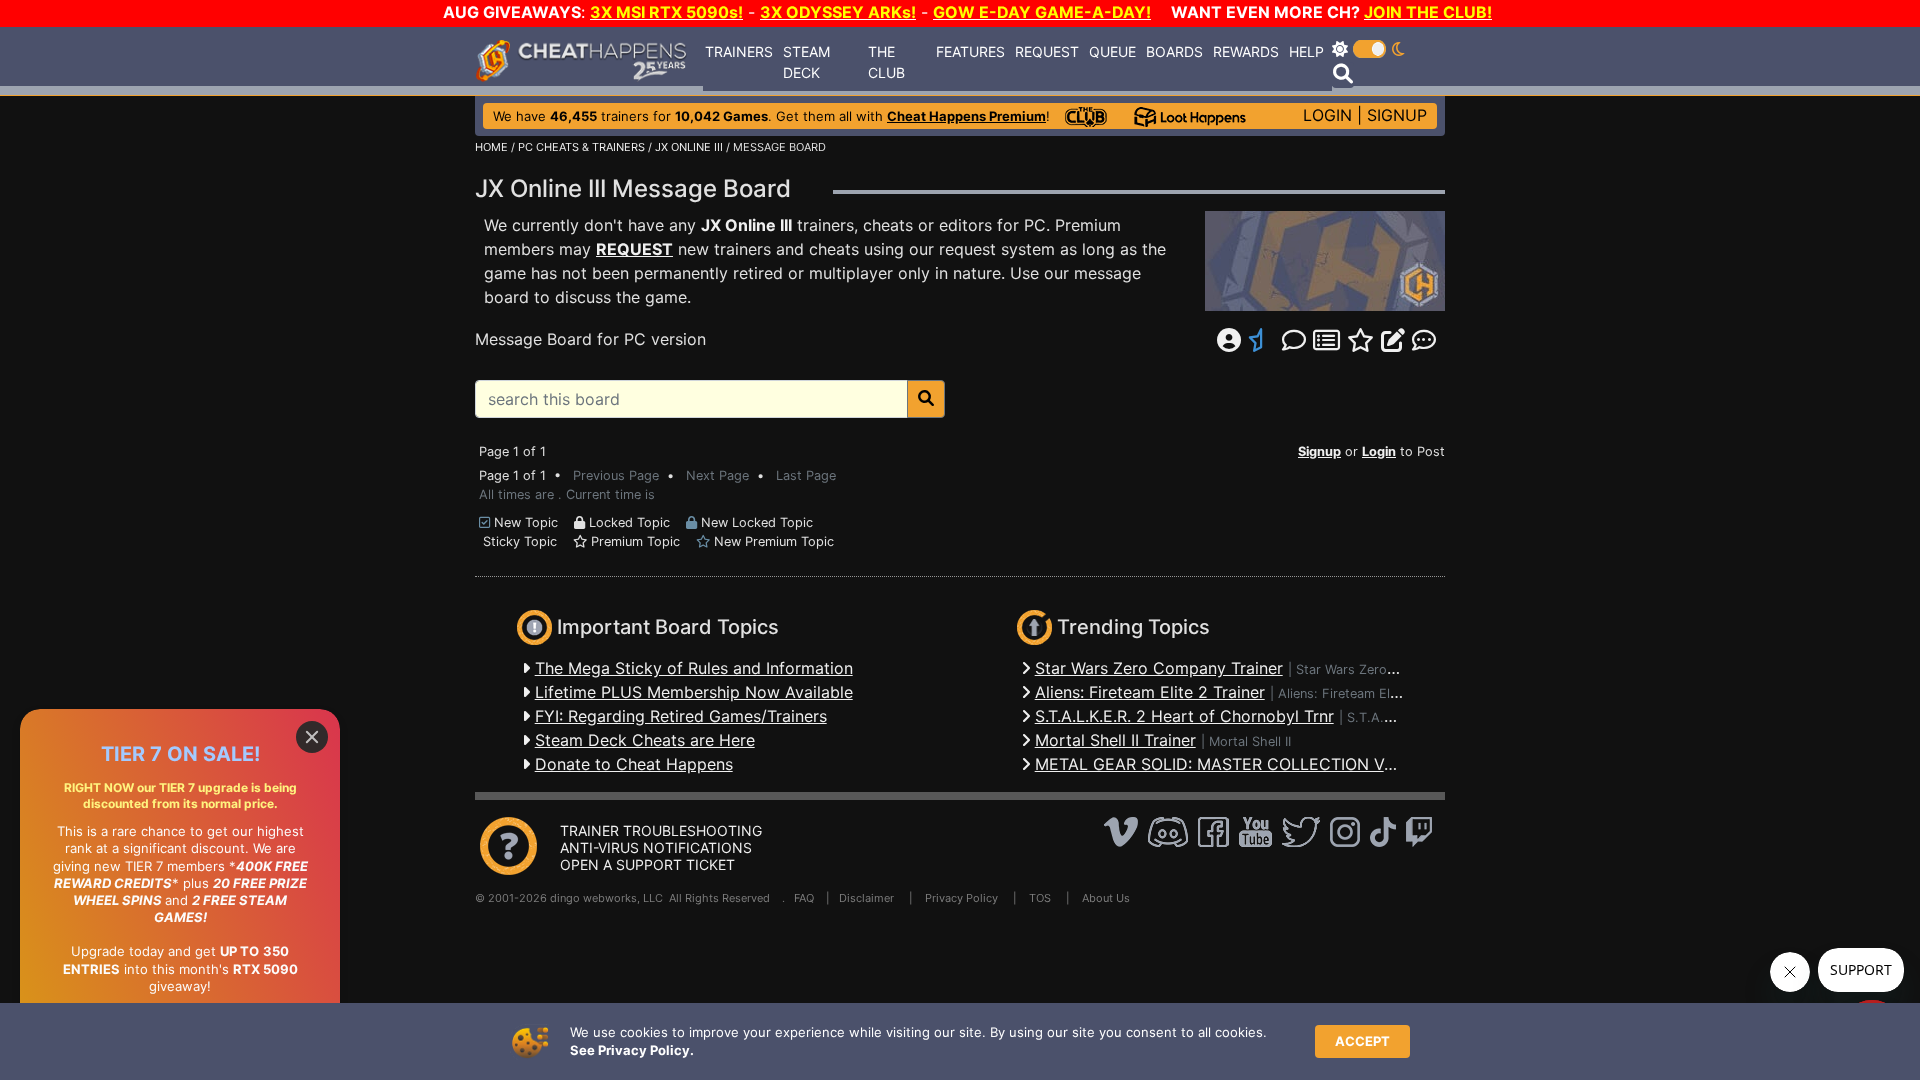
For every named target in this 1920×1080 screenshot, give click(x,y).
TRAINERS (739, 51)
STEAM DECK (806, 62)
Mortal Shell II (1250, 741)
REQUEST (1047, 51)
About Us (1106, 898)
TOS (1040, 898)
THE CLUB (886, 62)
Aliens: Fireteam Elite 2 (1347, 693)
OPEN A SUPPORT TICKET (647, 864)
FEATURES (970, 51)
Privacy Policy (961, 898)
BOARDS (1174, 51)
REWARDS (1246, 51)
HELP (1306, 51)
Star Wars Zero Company (1372, 669)
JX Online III (746, 225)
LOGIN (1327, 115)
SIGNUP (1397, 115)
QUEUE (1112, 51)
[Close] (312, 737)
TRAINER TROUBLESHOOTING (661, 830)
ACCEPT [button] (1362, 1041)
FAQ (804, 898)
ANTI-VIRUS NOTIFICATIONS (656, 847)
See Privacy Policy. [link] (632, 1050)
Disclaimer (866, 898)
